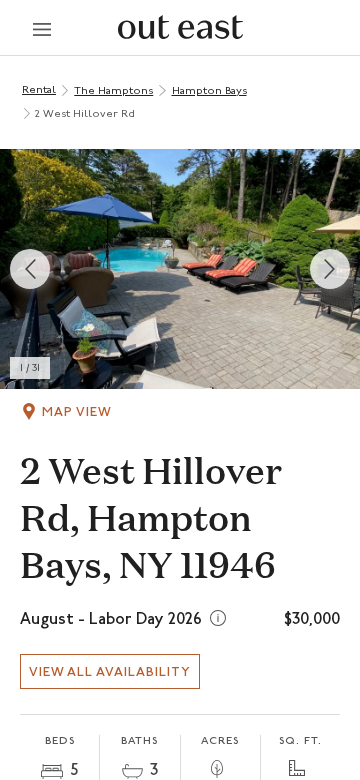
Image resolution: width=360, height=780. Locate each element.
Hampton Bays (209, 91)
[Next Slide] (330, 269)
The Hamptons (113, 91)
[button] (180, 269)
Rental (39, 90)
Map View (77, 412)
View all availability (110, 672)
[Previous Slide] (30, 269)
